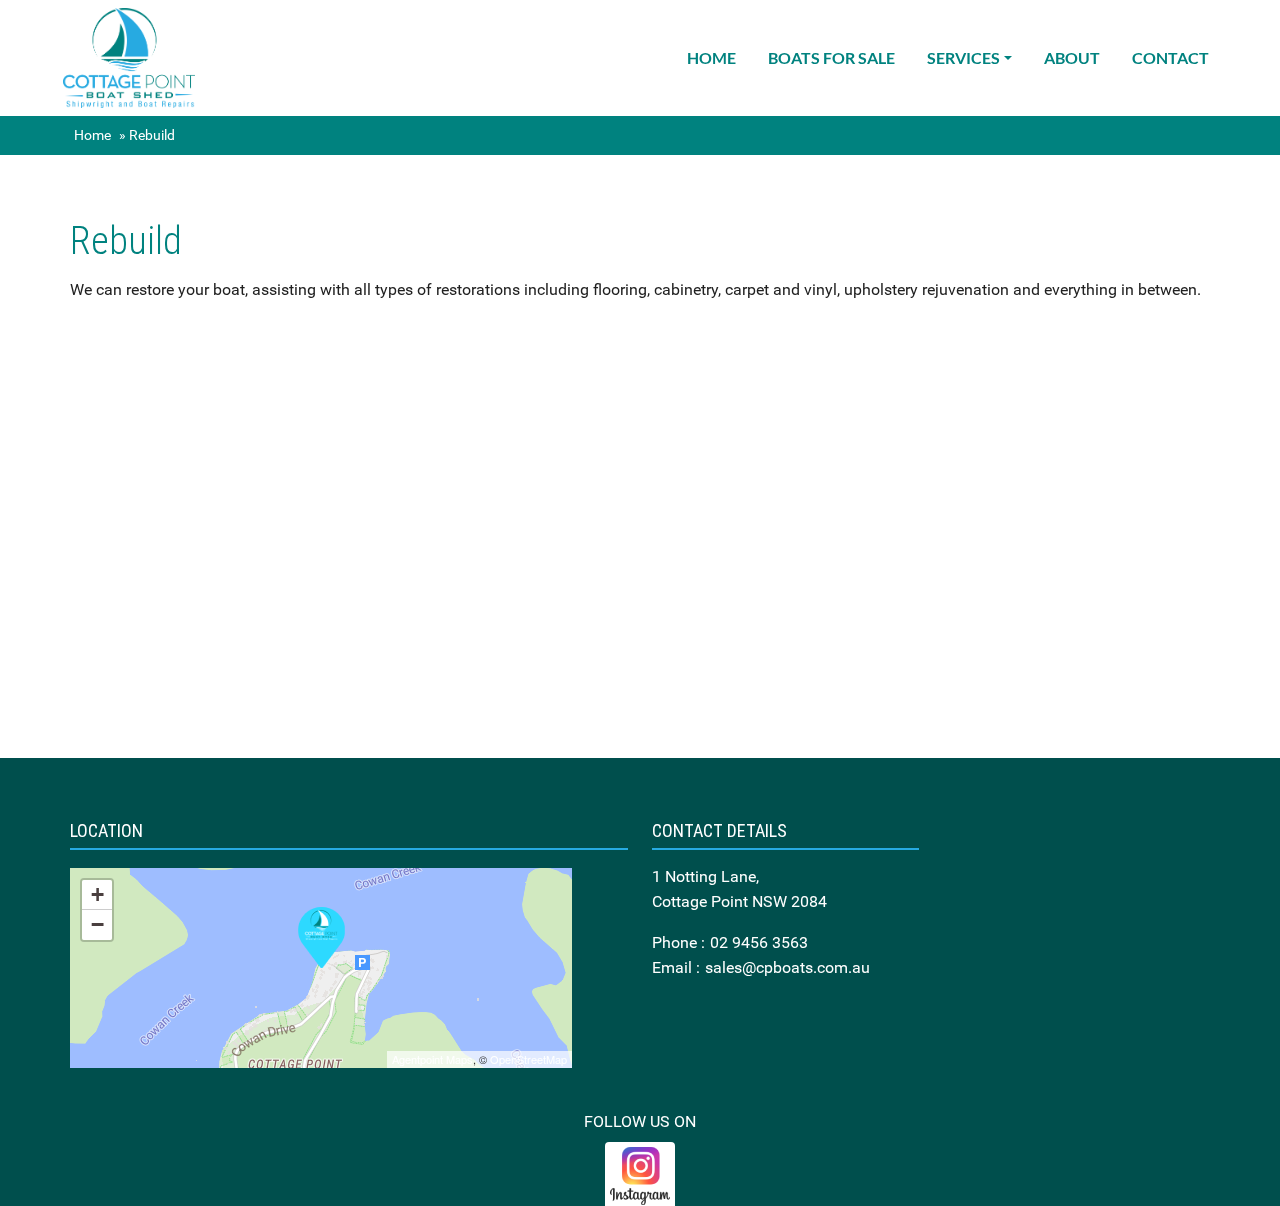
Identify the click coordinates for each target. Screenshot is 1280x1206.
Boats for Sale (831, 57)
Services (963, 57)
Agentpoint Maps (432, 1059)
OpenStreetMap (528, 1059)
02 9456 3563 (759, 942)
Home (711, 57)
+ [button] (97, 894)
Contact (1170, 57)
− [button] (97, 924)
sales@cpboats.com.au (787, 967)
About (1072, 57)
